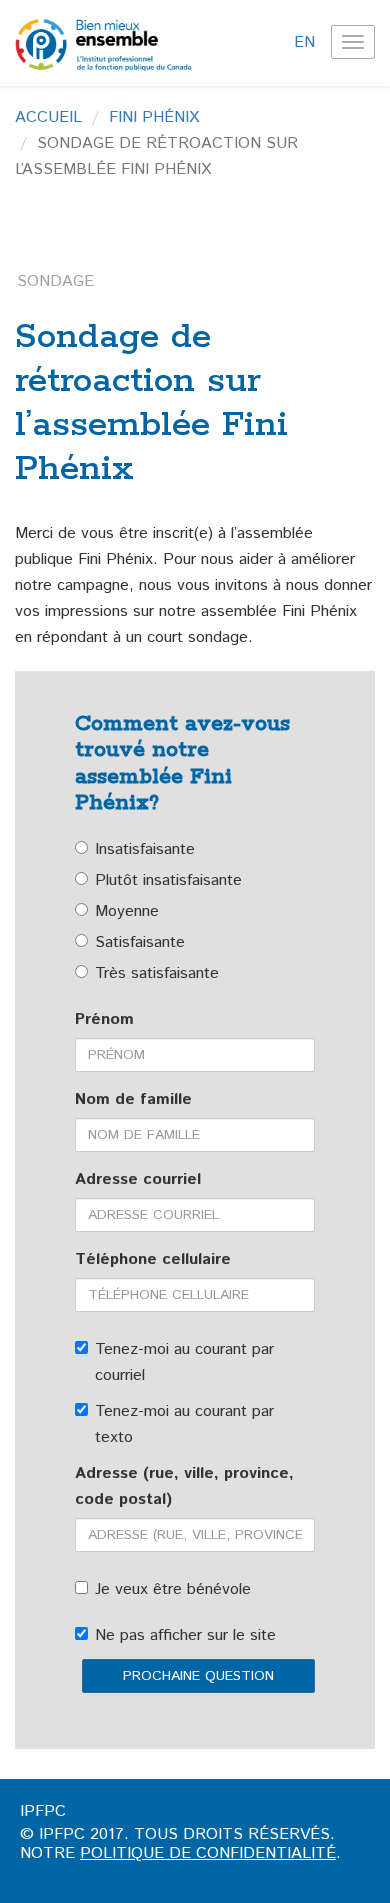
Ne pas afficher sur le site (185, 1635)
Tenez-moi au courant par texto (184, 1424)
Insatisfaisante (145, 849)
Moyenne (127, 911)
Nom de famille (133, 1099)
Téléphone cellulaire (153, 1259)
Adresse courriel (138, 1179)
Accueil (48, 117)
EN (304, 42)
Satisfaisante (140, 942)
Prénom (104, 1019)
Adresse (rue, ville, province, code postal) (184, 1486)
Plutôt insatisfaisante (168, 880)
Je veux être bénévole (173, 1589)
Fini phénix (154, 117)
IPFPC (43, 1811)
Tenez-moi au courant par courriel (184, 1362)
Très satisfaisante (157, 973)
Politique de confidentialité (208, 1853)
